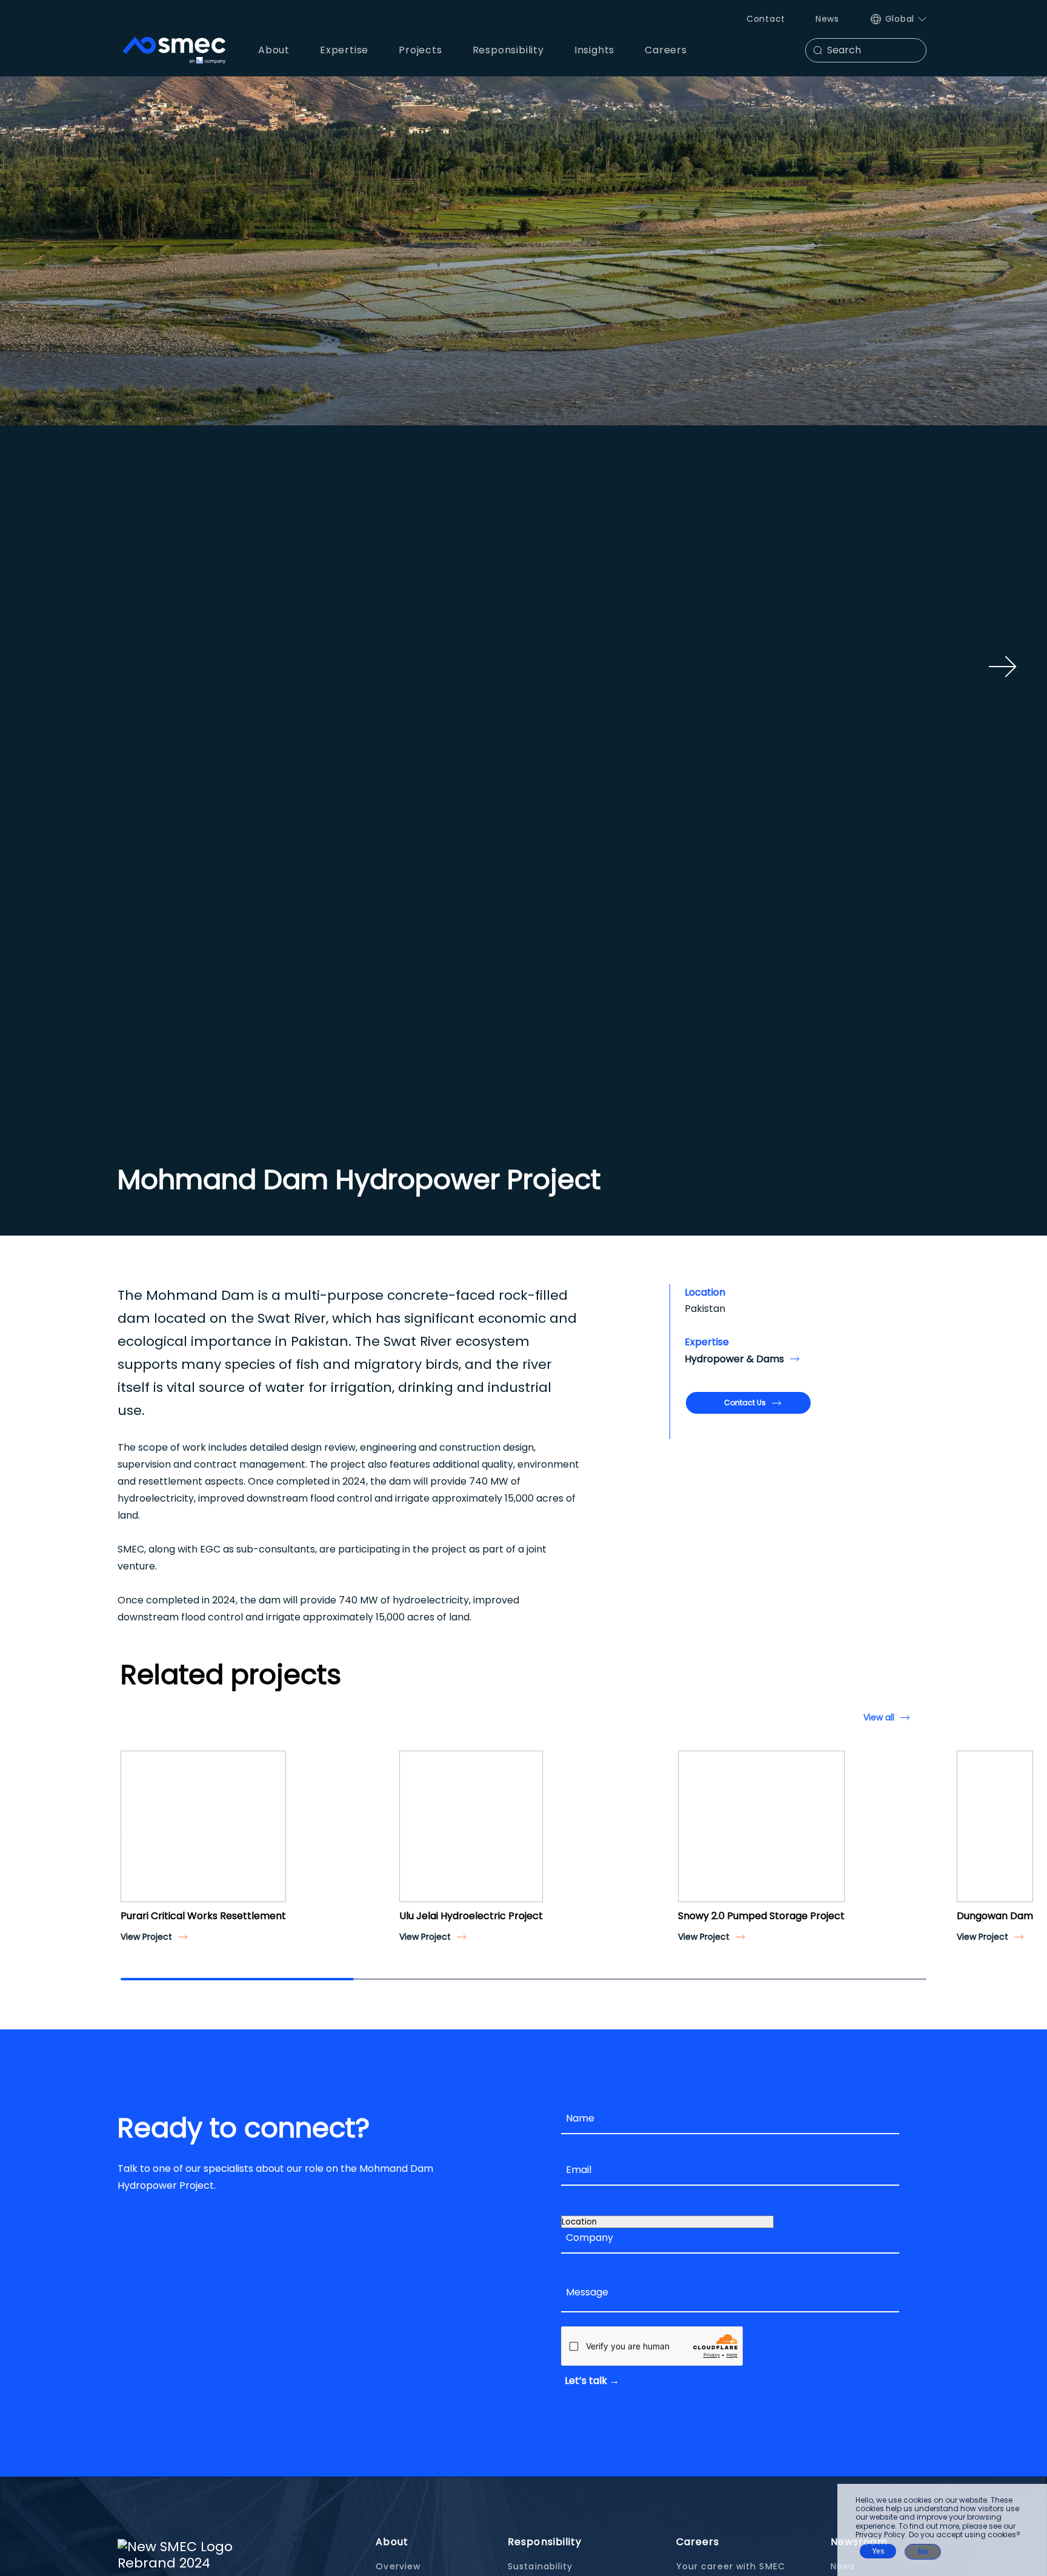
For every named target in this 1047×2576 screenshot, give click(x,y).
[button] (135, 1837)
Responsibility (545, 2542)
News (827, 19)
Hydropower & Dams (734, 1359)
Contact (766, 19)
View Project (146, 1937)
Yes (878, 2551)
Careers (698, 2542)
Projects (420, 50)
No (923, 2552)
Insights (594, 50)
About (392, 2542)
